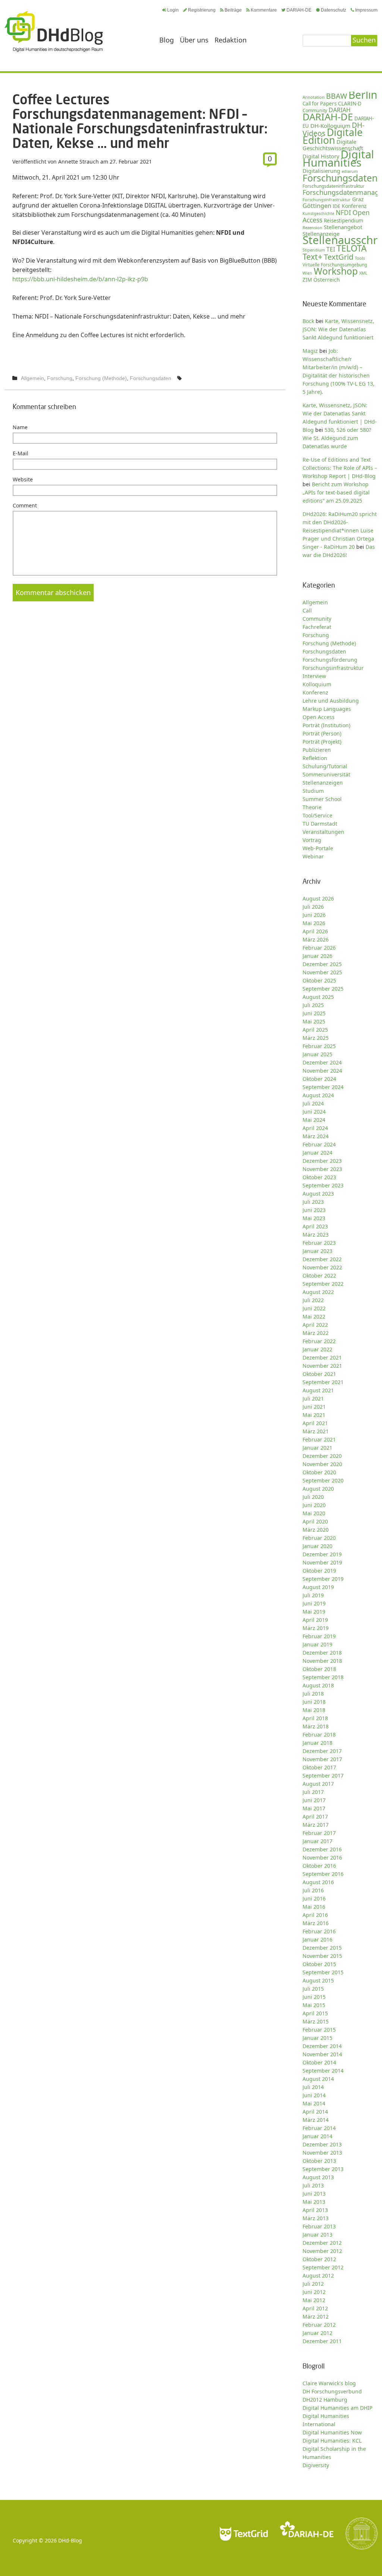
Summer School (322, 799)
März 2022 (316, 1333)
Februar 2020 (319, 1538)
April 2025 (315, 1030)
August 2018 (318, 1685)
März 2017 (316, 1825)
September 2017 (323, 1776)
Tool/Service (317, 815)
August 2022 (318, 1292)
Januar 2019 (317, 1644)
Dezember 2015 (322, 1948)
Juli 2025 (313, 1005)
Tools (360, 258)
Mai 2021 (314, 1415)
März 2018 (316, 1726)
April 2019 (315, 1620)
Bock (308, 321)
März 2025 (316, 1038)
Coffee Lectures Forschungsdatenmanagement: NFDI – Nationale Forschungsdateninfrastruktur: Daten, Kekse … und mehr (140, 121)
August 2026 (318, 898)
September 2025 (323, 989)
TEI (331, 249)
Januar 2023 (317, 1251)
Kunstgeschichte (318, 213)
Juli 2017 (313, 1792)
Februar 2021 (319, 1439)
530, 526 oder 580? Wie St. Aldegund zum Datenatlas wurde (337, 438)
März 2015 (316, 2021)
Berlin (363, 95)
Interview (314, 676)
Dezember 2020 (322, 1456)
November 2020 (322, 1464)
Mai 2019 (314, 1612)
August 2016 (318, 1882)
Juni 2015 (314, 1997)
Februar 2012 (319, 2325)
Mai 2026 (314, 923)
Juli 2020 (313, 1497)
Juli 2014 (313, 2087)
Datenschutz (334, 10)
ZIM (307, 280)
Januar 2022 (317, 1349)
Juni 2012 (314, 2292)
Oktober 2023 (319, 1177)
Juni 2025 (314, 1013)
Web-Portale (318, 848)
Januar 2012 (317, 2333)
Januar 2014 (317, 2136)
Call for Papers (320, 104)
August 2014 (318, 2079)
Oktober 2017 (319, 1767)
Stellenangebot (343, 227)
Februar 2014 (319, 2128)
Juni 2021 (314, 1407)
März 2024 (316, 1136)
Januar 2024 (317, 1153)
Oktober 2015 (319, 1964)
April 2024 (315, 1128)
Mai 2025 (314, 1021)
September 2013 (323, 2169)
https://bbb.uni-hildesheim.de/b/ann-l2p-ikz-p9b (80, 279)
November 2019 (322, 1562)
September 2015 (323, 1972)
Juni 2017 (314, 1800)
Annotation (314, 97)
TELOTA (352, 248)
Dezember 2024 (322, 1062)
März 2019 (316, 1628)
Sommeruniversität (326, 774)
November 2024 (322, 1071)
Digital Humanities (338, 158)
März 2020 (316, 1530)
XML (363, 273)
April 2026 (315, 931)
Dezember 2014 (322, 2046)
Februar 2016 (319, 1931)
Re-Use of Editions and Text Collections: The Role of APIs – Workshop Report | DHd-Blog (340, 468)
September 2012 (323, 2267)
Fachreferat (317, 627)
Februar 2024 (319, 1144)
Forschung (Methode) (101, 378)
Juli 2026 (313, 907)
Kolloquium (317, 684)
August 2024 (318, 1095)
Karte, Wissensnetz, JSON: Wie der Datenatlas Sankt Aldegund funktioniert (338, 329)
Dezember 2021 (322, 1357)
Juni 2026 (314, 915)
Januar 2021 (317, 1448)
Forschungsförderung (330, 660)
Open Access (319, 717)
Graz (358, 199)
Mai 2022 (314, 1317)
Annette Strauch (79, 162)
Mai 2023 (314, 1218)
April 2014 (315, 2112)
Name (20, 427)
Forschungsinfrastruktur (327, 200)
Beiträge (233, 10)
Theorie (312, 807)
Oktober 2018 (319, 1669)
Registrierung (202, 10)
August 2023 (318, 1194)
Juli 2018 (313, 1694)
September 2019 (323, 1579)
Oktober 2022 (319, 1276)
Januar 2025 (317, 1054)
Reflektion (315, 758)
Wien (307, 273)
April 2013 (315, 2210)
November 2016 (322, 1857)
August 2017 (318, 1784)
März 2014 (316, 2120)
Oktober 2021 (319, 1374)
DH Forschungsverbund (332, 2391)
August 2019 (318, 1587)
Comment (25, 505)
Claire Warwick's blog (329, 2383)
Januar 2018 (317, 1743)
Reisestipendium (344, 221)
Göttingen (317, 206)
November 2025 (322, 972)
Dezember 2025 (322, 964)
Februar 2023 (319, 1243)
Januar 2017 (317, 1841)
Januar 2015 (317, 2038)
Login (173, 10)
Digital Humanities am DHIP (337, 2408)
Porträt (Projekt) (322, 742)
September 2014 (323, 2071)
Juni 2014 (314, 2095)
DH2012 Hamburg (325, 2400)
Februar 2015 (319, 2030)
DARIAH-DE (299, 10)
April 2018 (315, 1718)
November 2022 (322, 1267)
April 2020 (315, 1521)
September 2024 (323, 1087)
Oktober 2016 (319, 1866)
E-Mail (21, 453)
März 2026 (316, 939)
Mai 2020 (314, 1513)
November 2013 (322, 2153)
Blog (167, 40)
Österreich (327, 280)
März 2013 (316, 2218)
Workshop (336, 271)
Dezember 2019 (322, 1554)
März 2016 (316, 1923)
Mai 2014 (314, 2103)
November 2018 (322, 1661)
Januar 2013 (317, 2235)
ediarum (350, 171)
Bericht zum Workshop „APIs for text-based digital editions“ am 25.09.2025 (336, 492)
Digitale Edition (333, 136)
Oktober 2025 (319, 980)
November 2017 (322, 1759)
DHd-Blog (70, 2540)
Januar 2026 (317, 956)
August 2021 (318, 1390)
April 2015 (315, 2013)
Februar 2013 (319, 2226)
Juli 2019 (313, 1595)
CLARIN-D (350, 103)
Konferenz (354, 206)
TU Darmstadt (320, 824)
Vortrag (312, 840)
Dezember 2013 (322, 2144)
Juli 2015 (313, 1989)
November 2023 (322, 1169)
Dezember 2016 (322, 1849)
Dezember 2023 (322, 1161)
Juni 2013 (314, 2194)
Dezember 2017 (322, 1751)
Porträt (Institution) (326, 725)
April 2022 (315, 1325)
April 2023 (315, 1226)
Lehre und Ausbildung (331, 701)
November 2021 (322, 1366)
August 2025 (318, 997)
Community (317, 619)
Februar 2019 (319, 1636)
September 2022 (323, 1284)
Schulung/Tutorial (325, 766)
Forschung (60, 378)
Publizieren (317, 750)
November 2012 (322, 2251)
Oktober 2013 (319, 2161)
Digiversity (316, 2465)
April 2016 (315, 1915)
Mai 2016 (314, 1907)
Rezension (312, 227)
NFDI (343, 213)
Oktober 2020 (319, 1472)
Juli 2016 (313, 1890)
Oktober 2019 (319, 1571)
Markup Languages (327, 709)
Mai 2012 (314, 2300)
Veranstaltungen (323, 832)
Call (307, 610)
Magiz (310, 351)
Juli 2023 (313, 1202)
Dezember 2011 (322, 2341)
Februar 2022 (319, 1341)
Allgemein (32, 378)
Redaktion (231, 40)
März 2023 (316, 1235)
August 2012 (318, 2276)
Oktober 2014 (319, 2062)
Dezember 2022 (322, 1259)
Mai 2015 (314, 2005)
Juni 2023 (314, 1210)
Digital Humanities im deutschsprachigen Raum (54, 31)
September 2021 (323, 1382)
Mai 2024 (314, 1120)
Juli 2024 (313, 1103)
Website (23, 479)
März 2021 (316, 1431)
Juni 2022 (314, 1308)
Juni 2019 (314, 1603)
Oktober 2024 (319, 1079)
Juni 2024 (314, 1112)
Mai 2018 (314, 1710)
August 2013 (318, 2177)
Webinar (313, 856)
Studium (313, 791)
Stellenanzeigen (323, 783)
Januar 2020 (317, 1546)
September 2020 (323, 1480)
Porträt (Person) (322, 733)
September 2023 (323, 1185)
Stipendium (314, 250)
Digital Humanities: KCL (332, 2441)
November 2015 (322, 1956)
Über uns (194, 40)
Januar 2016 (317, 1939)
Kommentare (264, 10)
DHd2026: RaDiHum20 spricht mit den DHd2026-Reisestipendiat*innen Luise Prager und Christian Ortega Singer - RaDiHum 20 (340, 530)
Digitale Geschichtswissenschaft (333, 145)
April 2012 (315, 2308)
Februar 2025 (319, 1046)
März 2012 (316, 2316)
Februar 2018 (319, 1735)
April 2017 (315, 1817)
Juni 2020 (314, 1505)
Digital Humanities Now (332, 2432)
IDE (336, 206)
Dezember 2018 (322, 1653)
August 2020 (318, 1489)
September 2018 (323, 1677)
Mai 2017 (314, 1808)
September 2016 (323, 1874)
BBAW (336, 96)
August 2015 (318, 1980)
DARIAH (340, 110)
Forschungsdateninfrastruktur (334, 186)
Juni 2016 (314, 1898)
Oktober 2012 (319, 2259)
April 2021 (315, 1423)
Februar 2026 (319, 948)
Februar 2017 (319, 1833)
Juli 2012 (313, 2284)
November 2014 (322, 2054)
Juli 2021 (313, 1398)
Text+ (312, 257)
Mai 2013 (314, 2202)
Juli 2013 (313, 2185)
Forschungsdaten (151, 378)
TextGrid (339, 257)
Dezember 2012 (322, 2243)
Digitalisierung (321, 171)
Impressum (366, 10)
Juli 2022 (313, 1300)
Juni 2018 (314, 1702)
